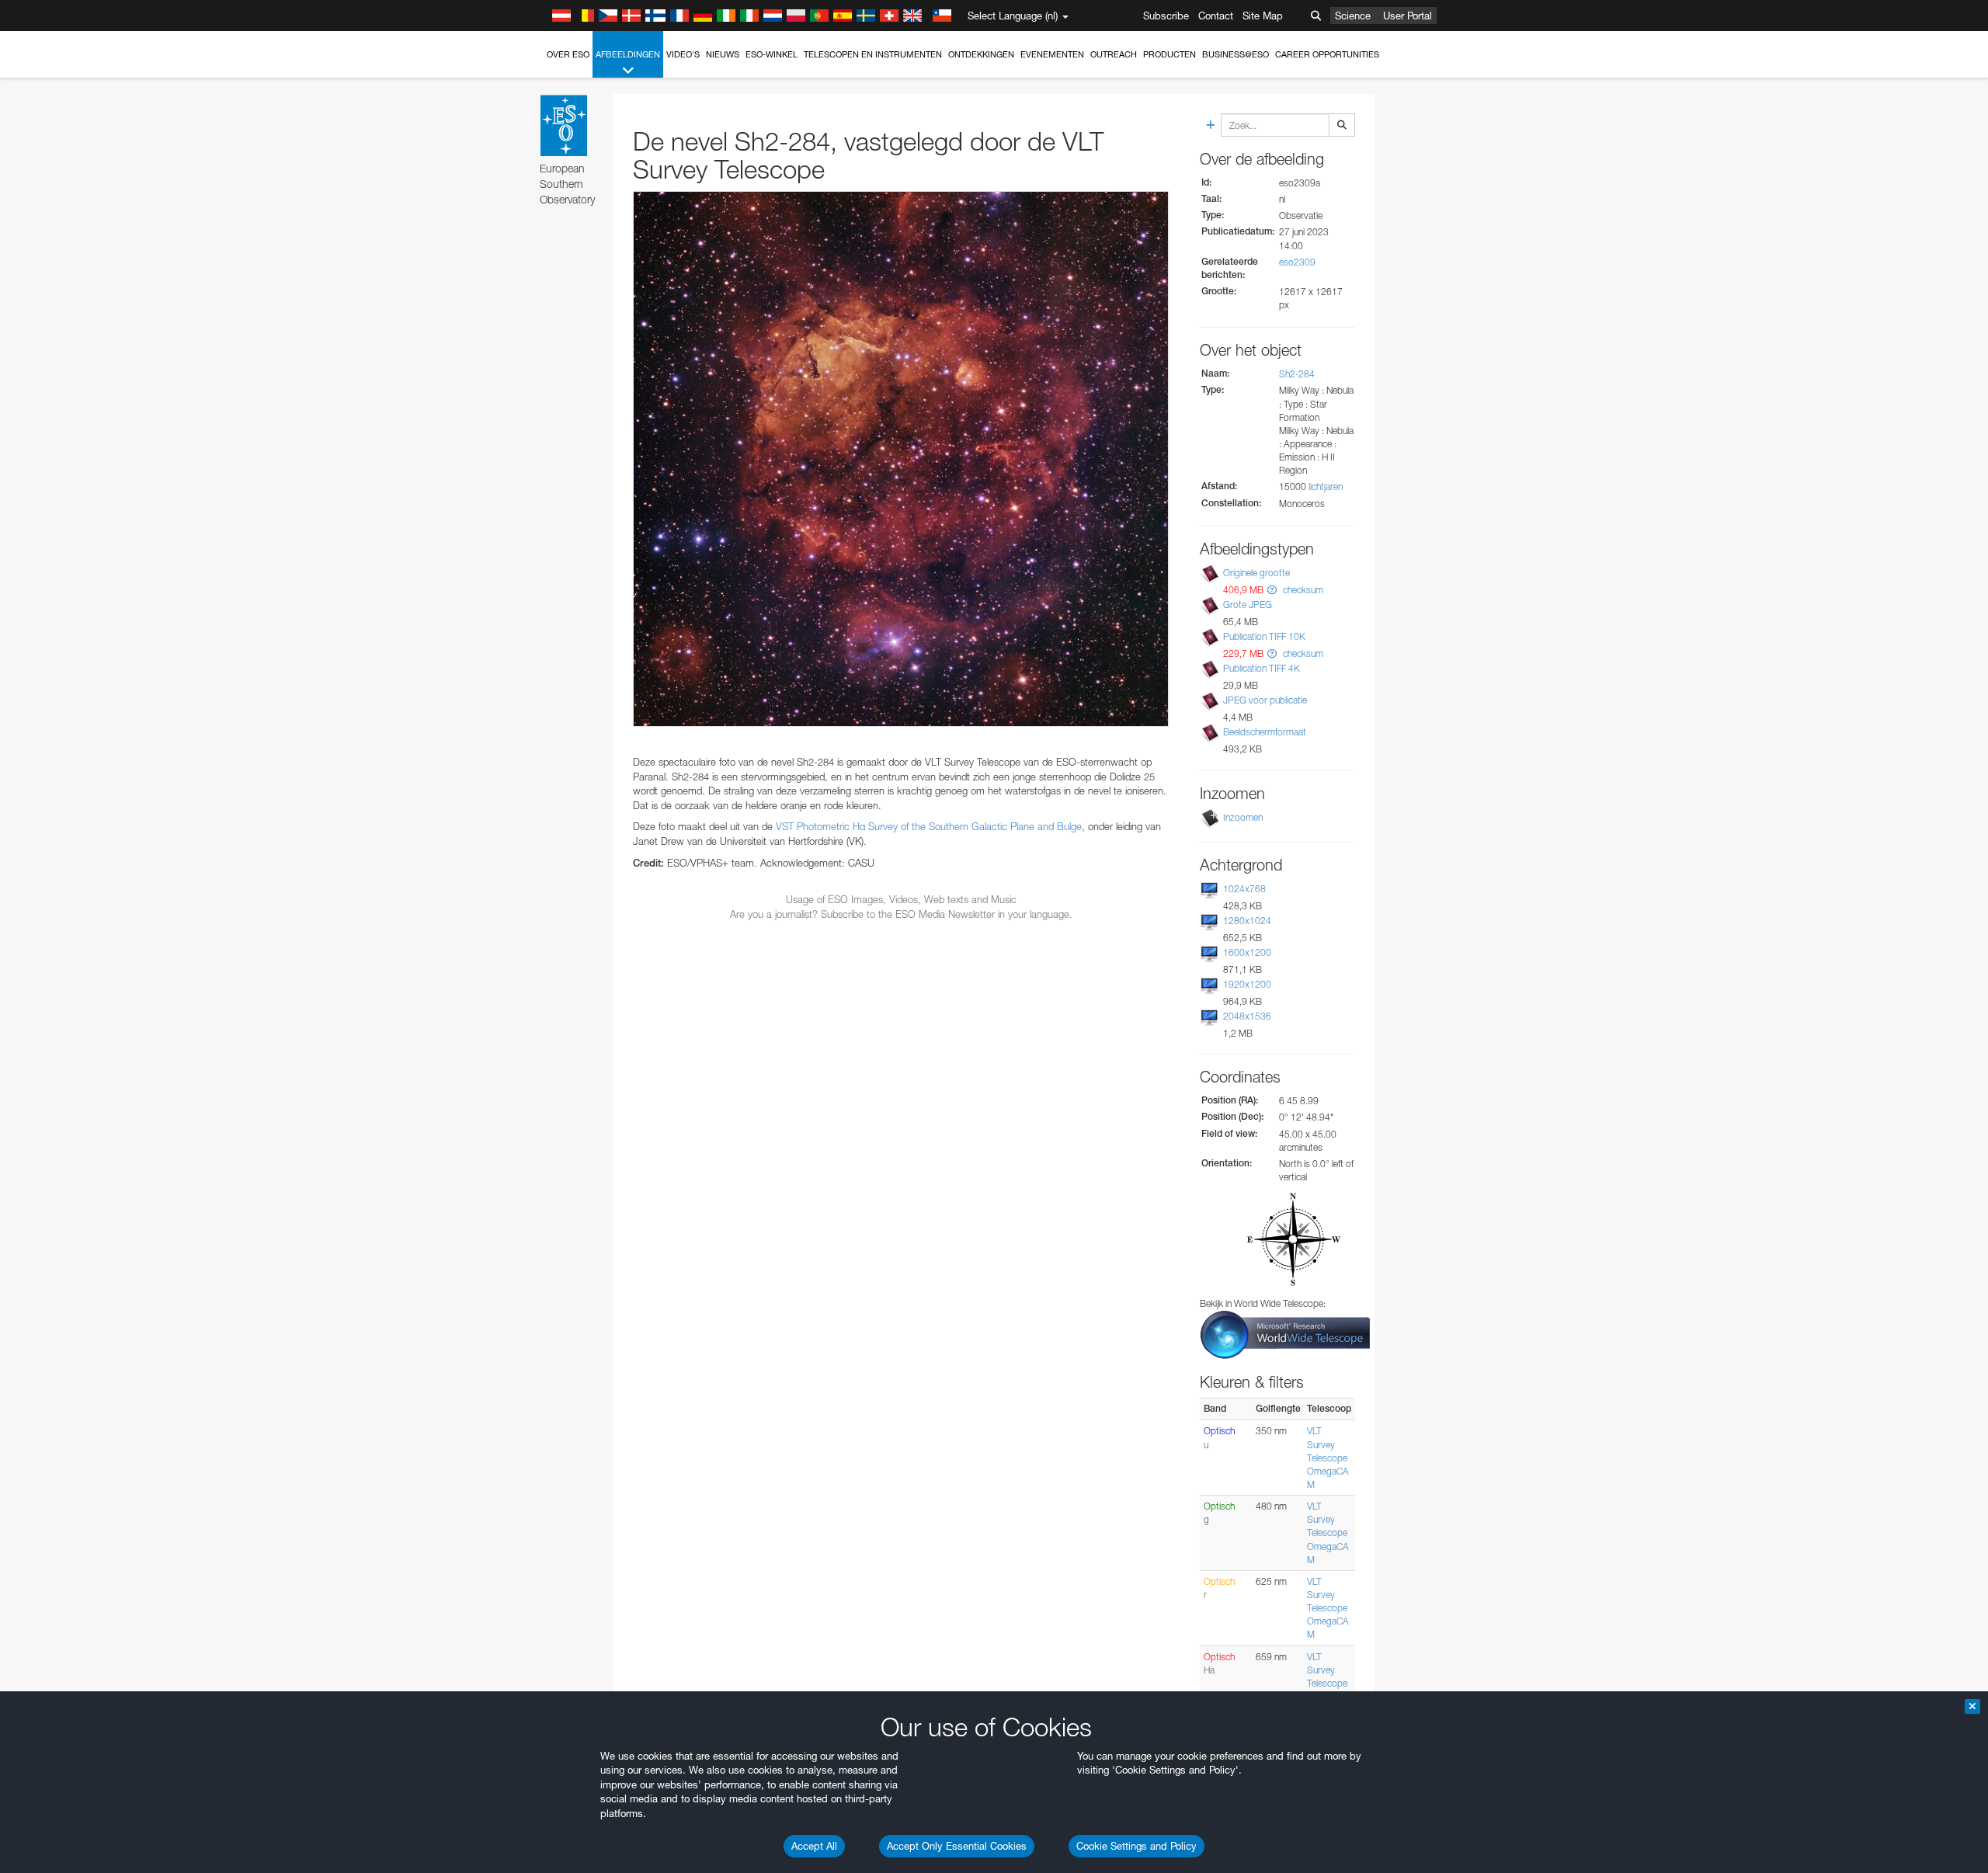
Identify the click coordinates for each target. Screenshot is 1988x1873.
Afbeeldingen (628, 54)
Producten (1170, 54)
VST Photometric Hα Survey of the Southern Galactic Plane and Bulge (929, 826)
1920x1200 (1247, 984)
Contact (1216, 16)
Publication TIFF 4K (1262, 668)
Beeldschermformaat (1265, 732)
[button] (1272, 590)
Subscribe (1166, 16)
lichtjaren (1326, 486)
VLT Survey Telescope (1327, 1444)
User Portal (1408, 16)
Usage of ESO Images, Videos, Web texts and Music (901, 899)
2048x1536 (1247, 1016)
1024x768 (1244, 889)
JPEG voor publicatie (1265, 700)
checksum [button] (1302, 590)
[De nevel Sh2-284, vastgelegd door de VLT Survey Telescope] (901, 459)
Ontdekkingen (981, 54)
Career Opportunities (1327, 54)
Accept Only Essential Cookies (957, 1846)
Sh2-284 (1297, 374)
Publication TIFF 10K (1264, 636)
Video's (683, 54)
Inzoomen (1243, 817)
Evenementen (1052, 54)
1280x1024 (1247, 921)
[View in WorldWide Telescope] (1285, 1334)
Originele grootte (1256, 573)
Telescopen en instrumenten (873, 54)
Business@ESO (1236, 54)
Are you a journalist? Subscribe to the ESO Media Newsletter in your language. (901, 914)
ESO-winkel (772, 54)
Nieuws (723, 54)
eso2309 (1297, 262)
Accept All (814, 1846)
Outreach (1114, 54)
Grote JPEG (1248, 605)
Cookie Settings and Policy (1136, 1846)
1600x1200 (1247, 952)
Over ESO (568, 54)
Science (1353, 16)
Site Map (1263, 16)
